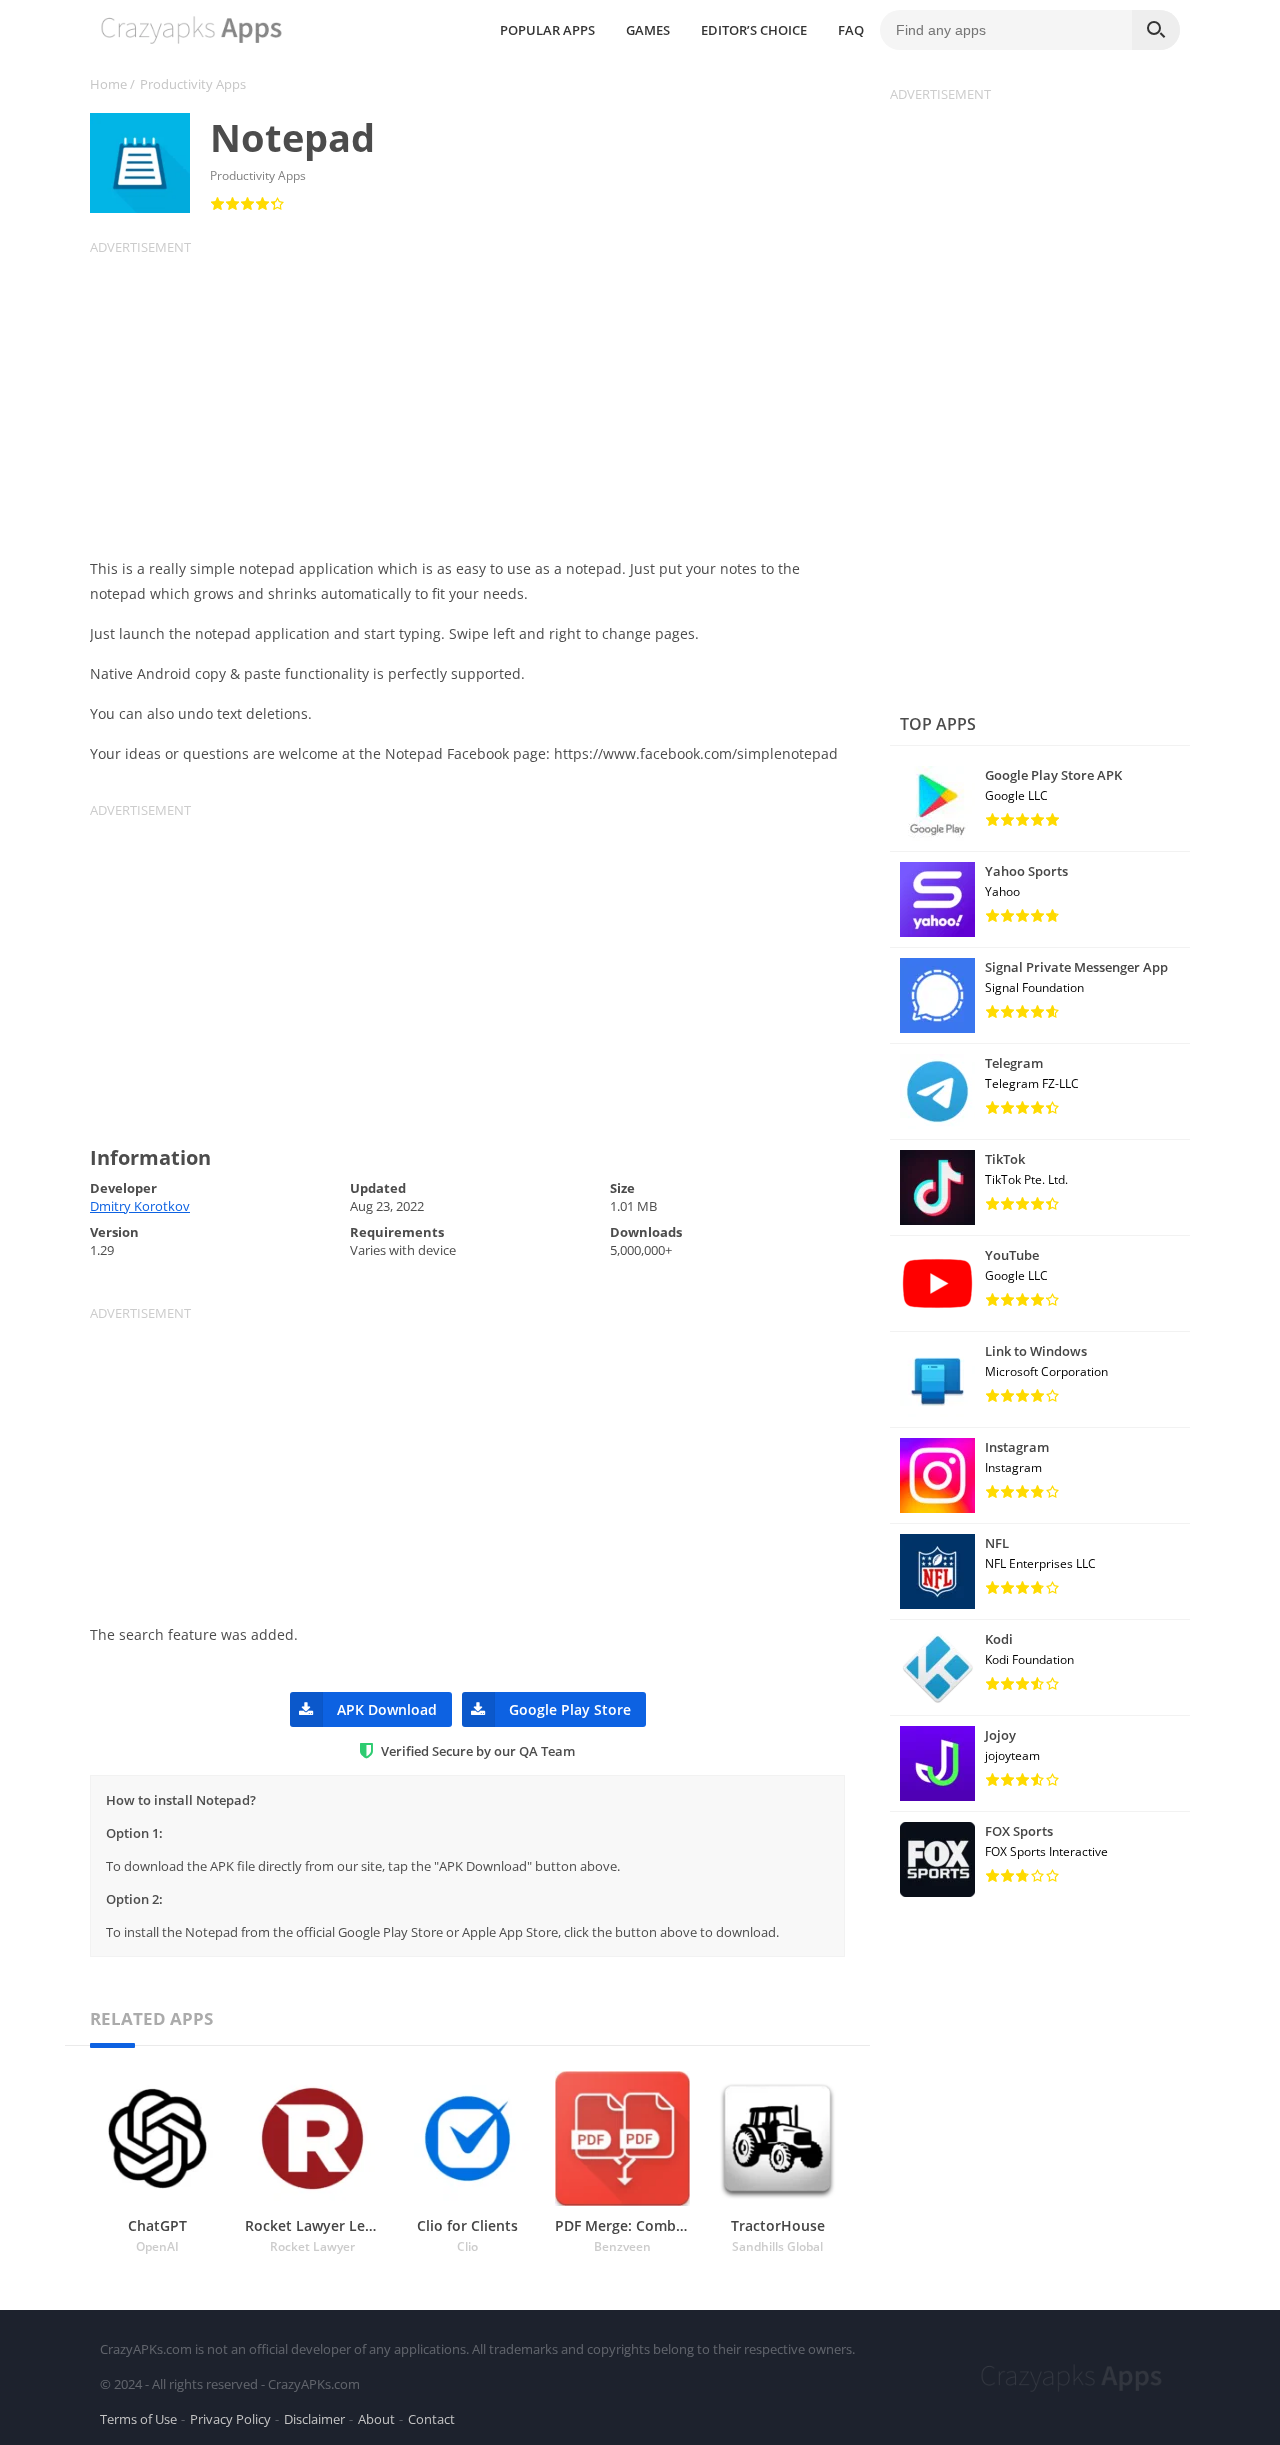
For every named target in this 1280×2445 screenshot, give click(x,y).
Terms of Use (138, 2419)
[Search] (1156, 30)
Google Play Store (570, 1709)
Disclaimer (314, 2419)
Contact (431, 2419)
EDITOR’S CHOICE (754, 30)
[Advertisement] (480, 396)
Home (108, 84)
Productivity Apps (193, 84)
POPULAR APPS (547, 30)
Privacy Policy (230, 2419)
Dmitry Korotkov (140, 1206)
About (376, 2419)
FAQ (851, 30)
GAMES (648, 30)
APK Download (387, 1709)
